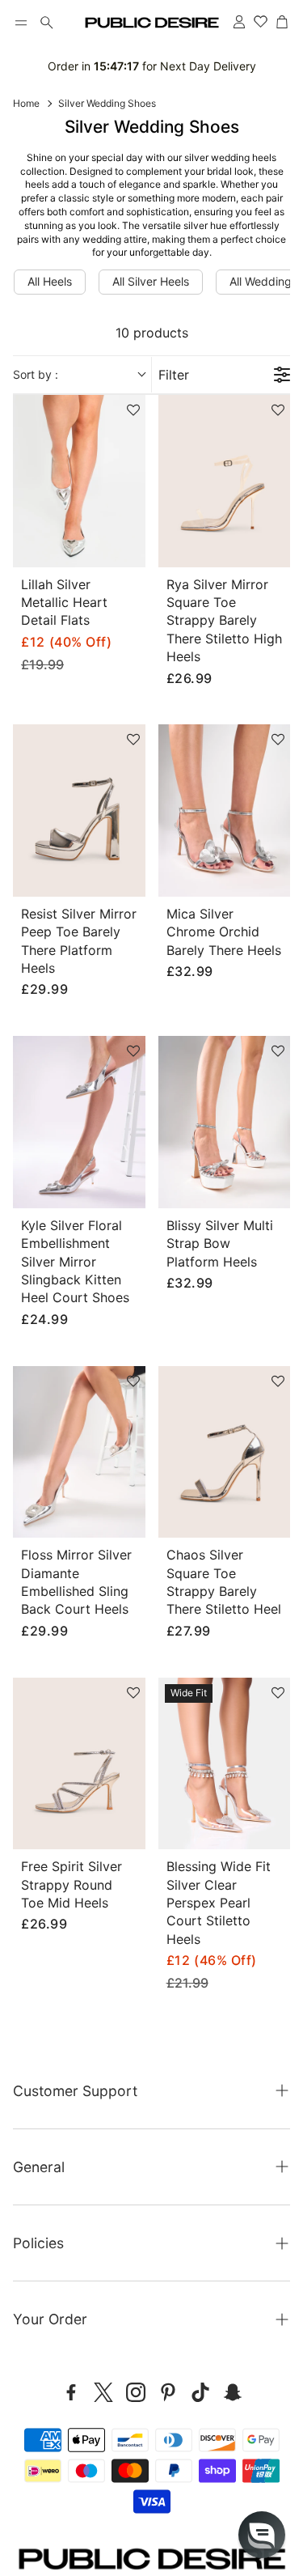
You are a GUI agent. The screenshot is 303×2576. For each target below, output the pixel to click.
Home (26, 103)
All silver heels (151, 281)
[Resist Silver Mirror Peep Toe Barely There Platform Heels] (79, 811)
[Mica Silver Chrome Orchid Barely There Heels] (225, 811)
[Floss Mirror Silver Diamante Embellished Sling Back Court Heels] (79, 1452)
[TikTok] (200, 2392)
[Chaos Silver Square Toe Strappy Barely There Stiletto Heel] (225, 1452)
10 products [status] (152, 333)
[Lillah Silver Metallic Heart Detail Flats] (79, 481)
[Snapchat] (233, 2392)
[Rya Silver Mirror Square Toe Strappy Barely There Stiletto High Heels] (225, 481)
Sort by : (36, 374)
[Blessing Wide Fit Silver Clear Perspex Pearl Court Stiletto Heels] (225, 1764)
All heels (50, 281)
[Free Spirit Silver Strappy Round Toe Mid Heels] (79, 1764)
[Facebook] (71, 2392)
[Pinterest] (168, 2392)
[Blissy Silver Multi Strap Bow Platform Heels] (225, 1122)
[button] (21, 23)
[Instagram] (136, 2392)
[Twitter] (103, 2392)
